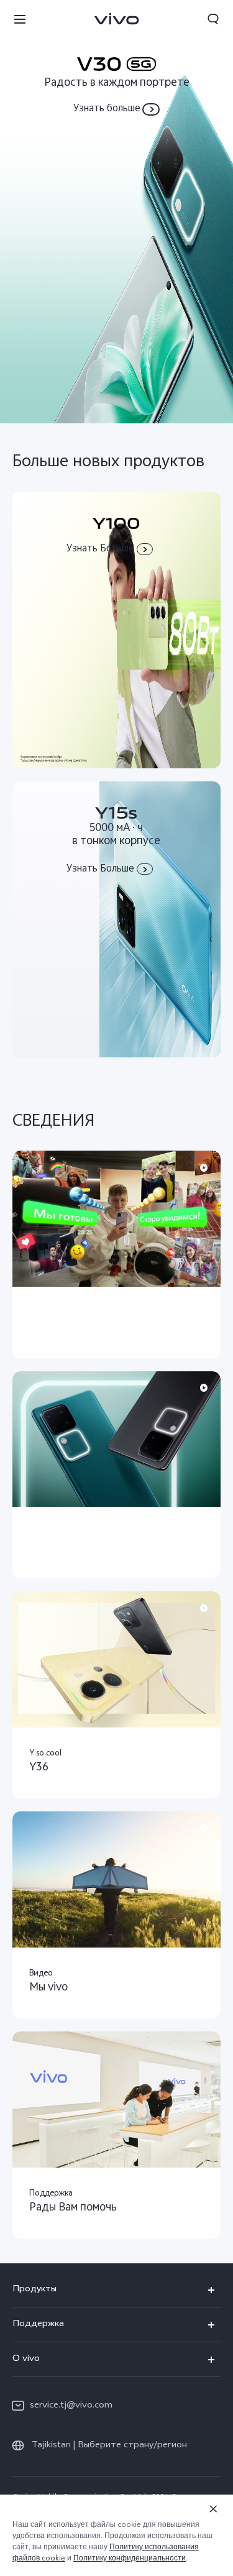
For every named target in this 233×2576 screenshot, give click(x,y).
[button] (20, 19)
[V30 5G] (116, 212)
